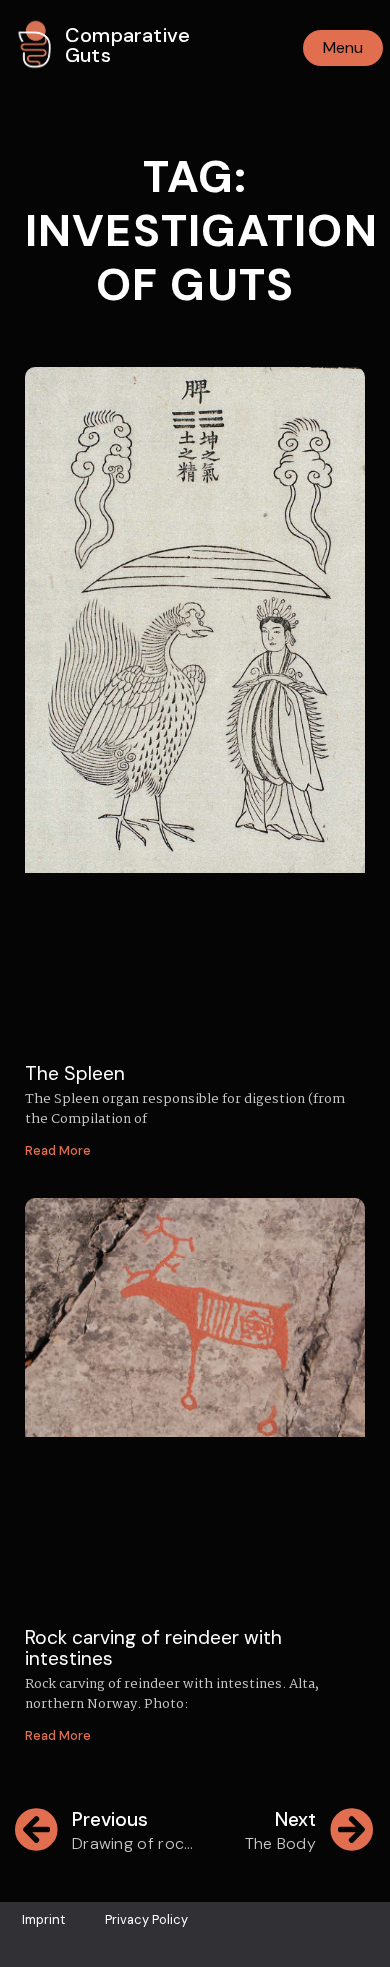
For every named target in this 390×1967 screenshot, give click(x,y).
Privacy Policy (146, 1919)
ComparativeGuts (127, 45)
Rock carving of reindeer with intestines (153, 1648)
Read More (58, 1150)
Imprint (43, 1919)
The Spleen (75, 1073)
